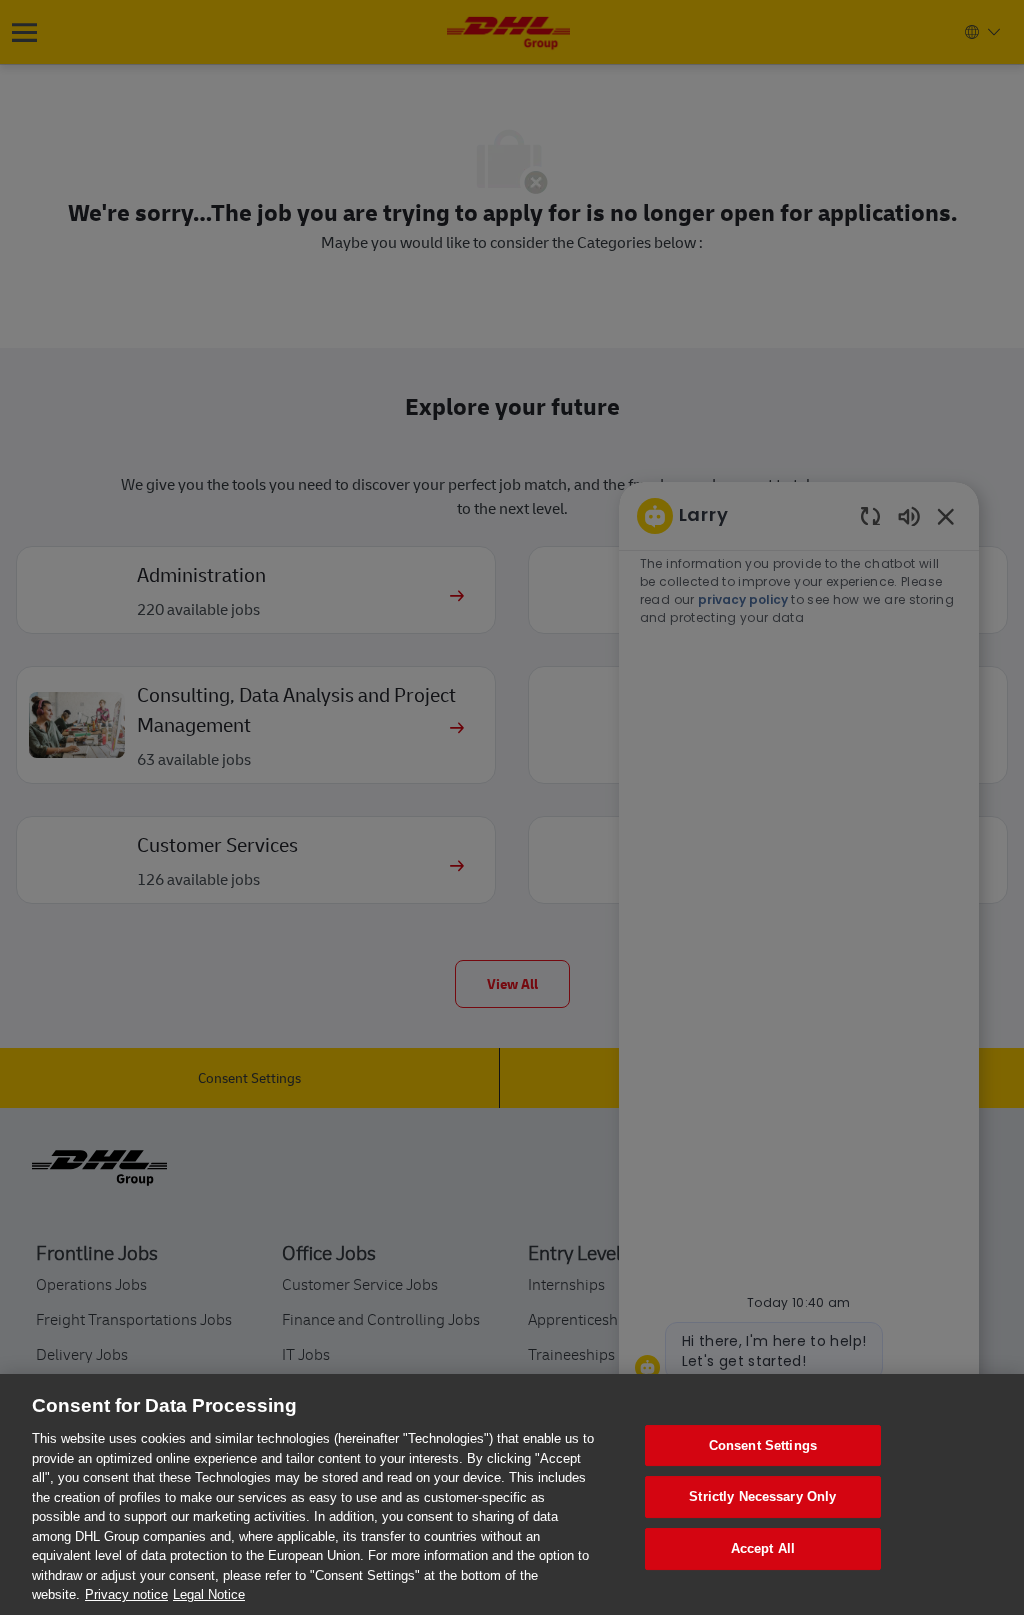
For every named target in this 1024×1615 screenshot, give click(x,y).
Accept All (763, 1548)
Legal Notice (209, 1594)
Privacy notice (126, 1594)
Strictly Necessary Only (762, 1496)
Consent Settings (763, 1445)
